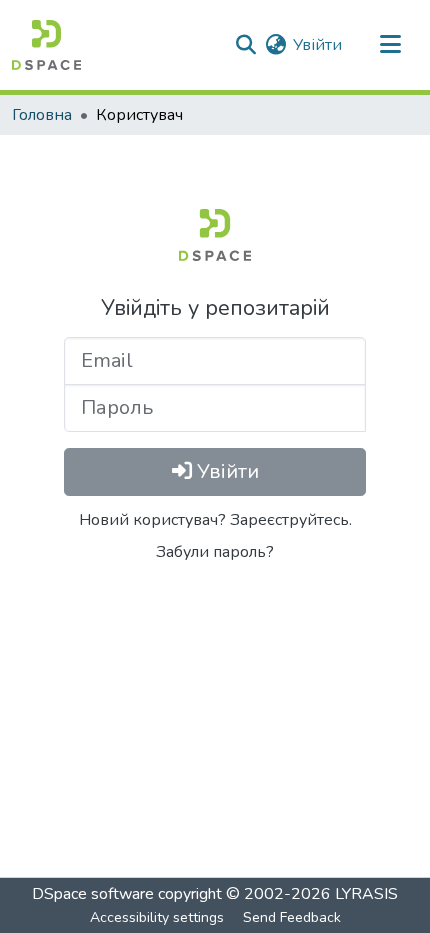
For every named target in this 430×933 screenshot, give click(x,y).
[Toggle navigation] (390, 45)
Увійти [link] (317, 45)
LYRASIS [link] (366, 894)
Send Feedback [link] (292, 917)
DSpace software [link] (93, 894)
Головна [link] (42, 115)
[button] (46, 45)
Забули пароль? (215, 552)
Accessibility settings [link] (157, 917)
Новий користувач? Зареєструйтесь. (215, 520)
